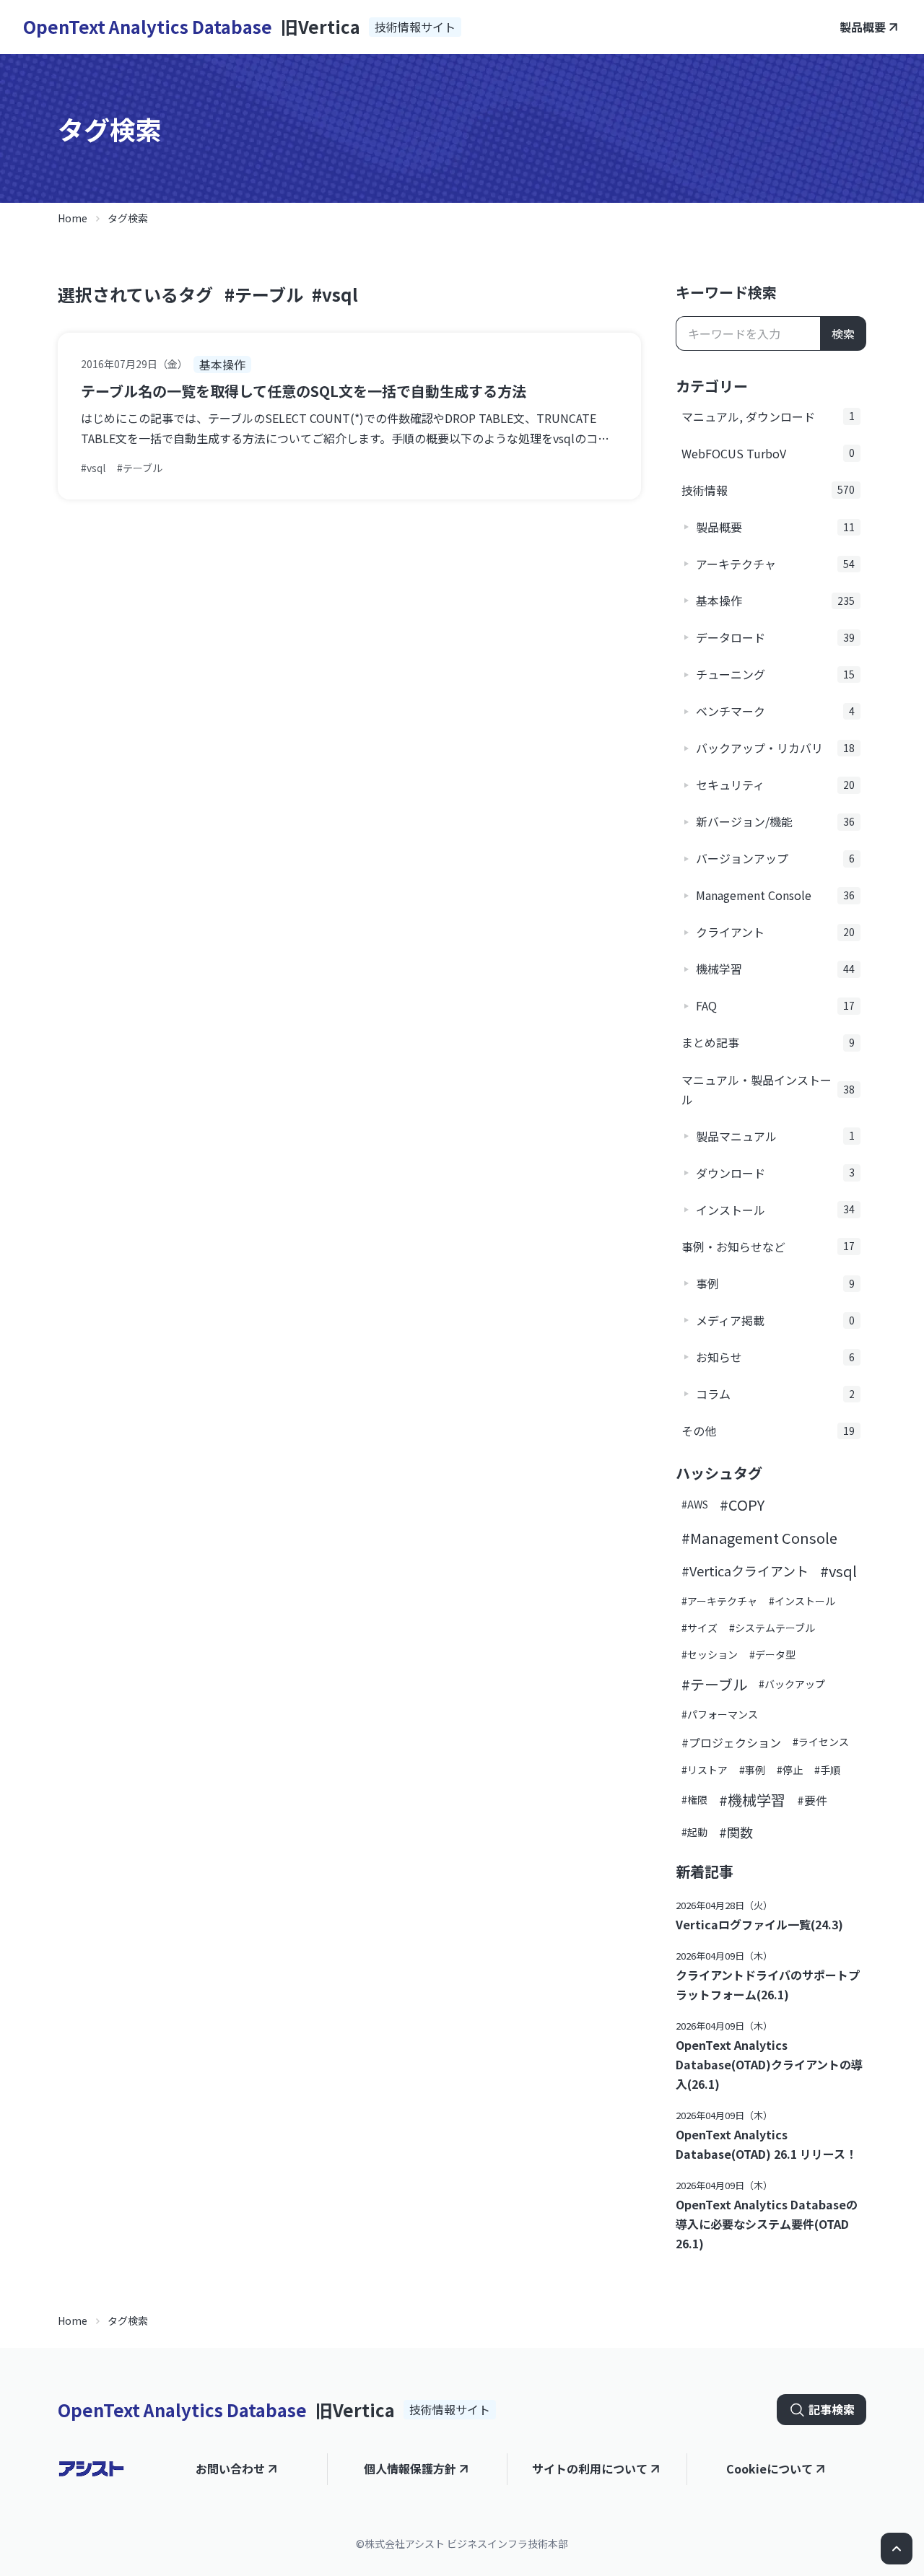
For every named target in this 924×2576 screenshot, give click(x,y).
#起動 (694, 1832)
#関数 (736, 1832)
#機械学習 (752, 1800)
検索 (843, 333)
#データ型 (772, 1654)
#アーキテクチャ (719, 1601)
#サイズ (699, 1628)
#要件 (812, 1800)
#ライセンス (821, 1742)
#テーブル (264, 294)
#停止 (790, 1770)
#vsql (335, 294)
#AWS (695, 1504)
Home (73, 218)
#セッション (710, 1654)
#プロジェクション (731, 1742)
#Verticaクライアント (745, 1571)
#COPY (742, 1505)
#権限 (694, 1799)
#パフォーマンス (720, 1714)
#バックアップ (792, 1684)
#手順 (827, 1770)
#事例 (752, 1770)
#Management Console (759, 1538)
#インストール (802, 1601)
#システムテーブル (772, 1628)
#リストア (705, 1770)
